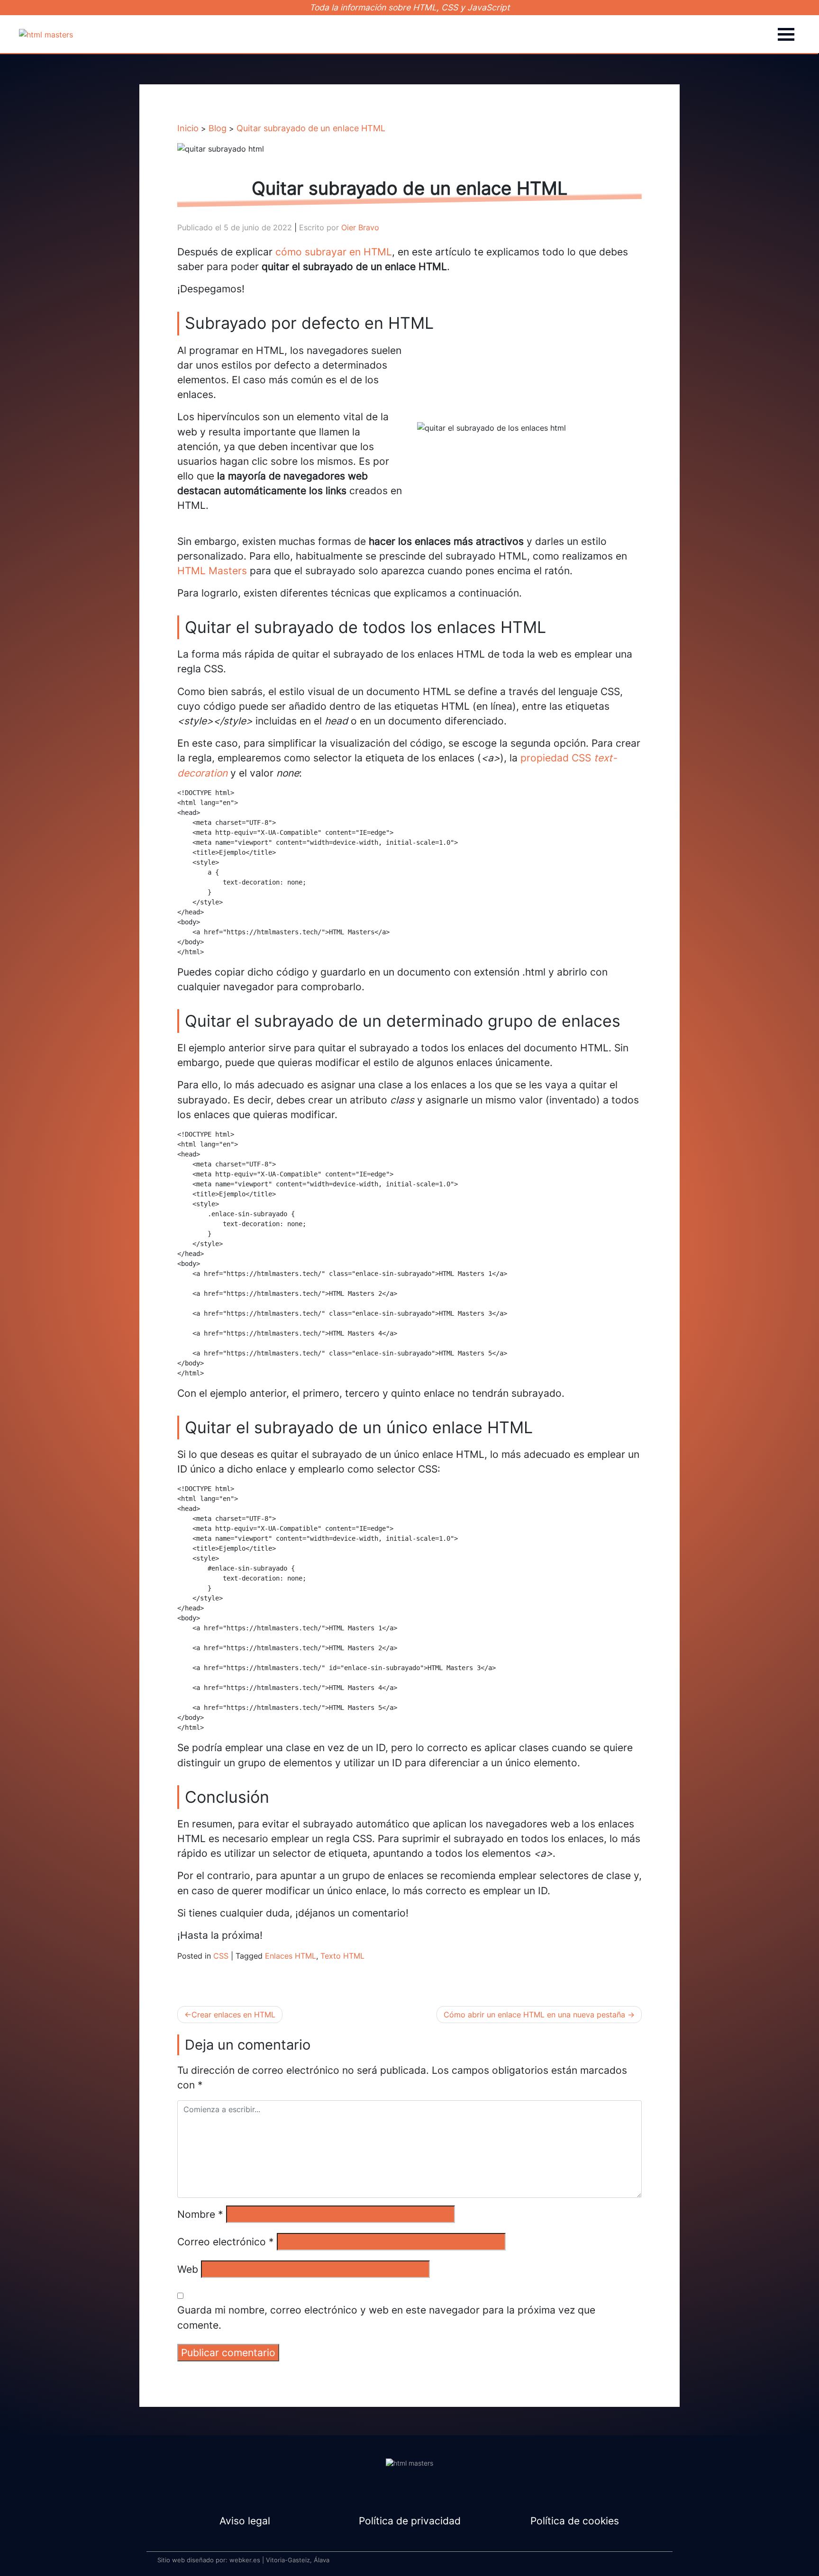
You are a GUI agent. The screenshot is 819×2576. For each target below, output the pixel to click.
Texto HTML (342, 1956)
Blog (218, 128)
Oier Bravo (360, 227)
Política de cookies (575, 2521)
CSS (221, 1956)
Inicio (188, 128)
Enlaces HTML (291, 1956)
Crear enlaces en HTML (233, 2015)
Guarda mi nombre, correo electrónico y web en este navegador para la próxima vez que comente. (386, 2317)
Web (188, 2269)
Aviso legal (245, 2521)
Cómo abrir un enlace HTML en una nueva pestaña (534, 2015)
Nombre (200, 2214)
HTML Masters (212, 571)
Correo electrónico (226, 2242)
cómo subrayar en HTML (334, 252)
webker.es (245, 2560)
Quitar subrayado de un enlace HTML (311, 128)
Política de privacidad (410, 2521)
